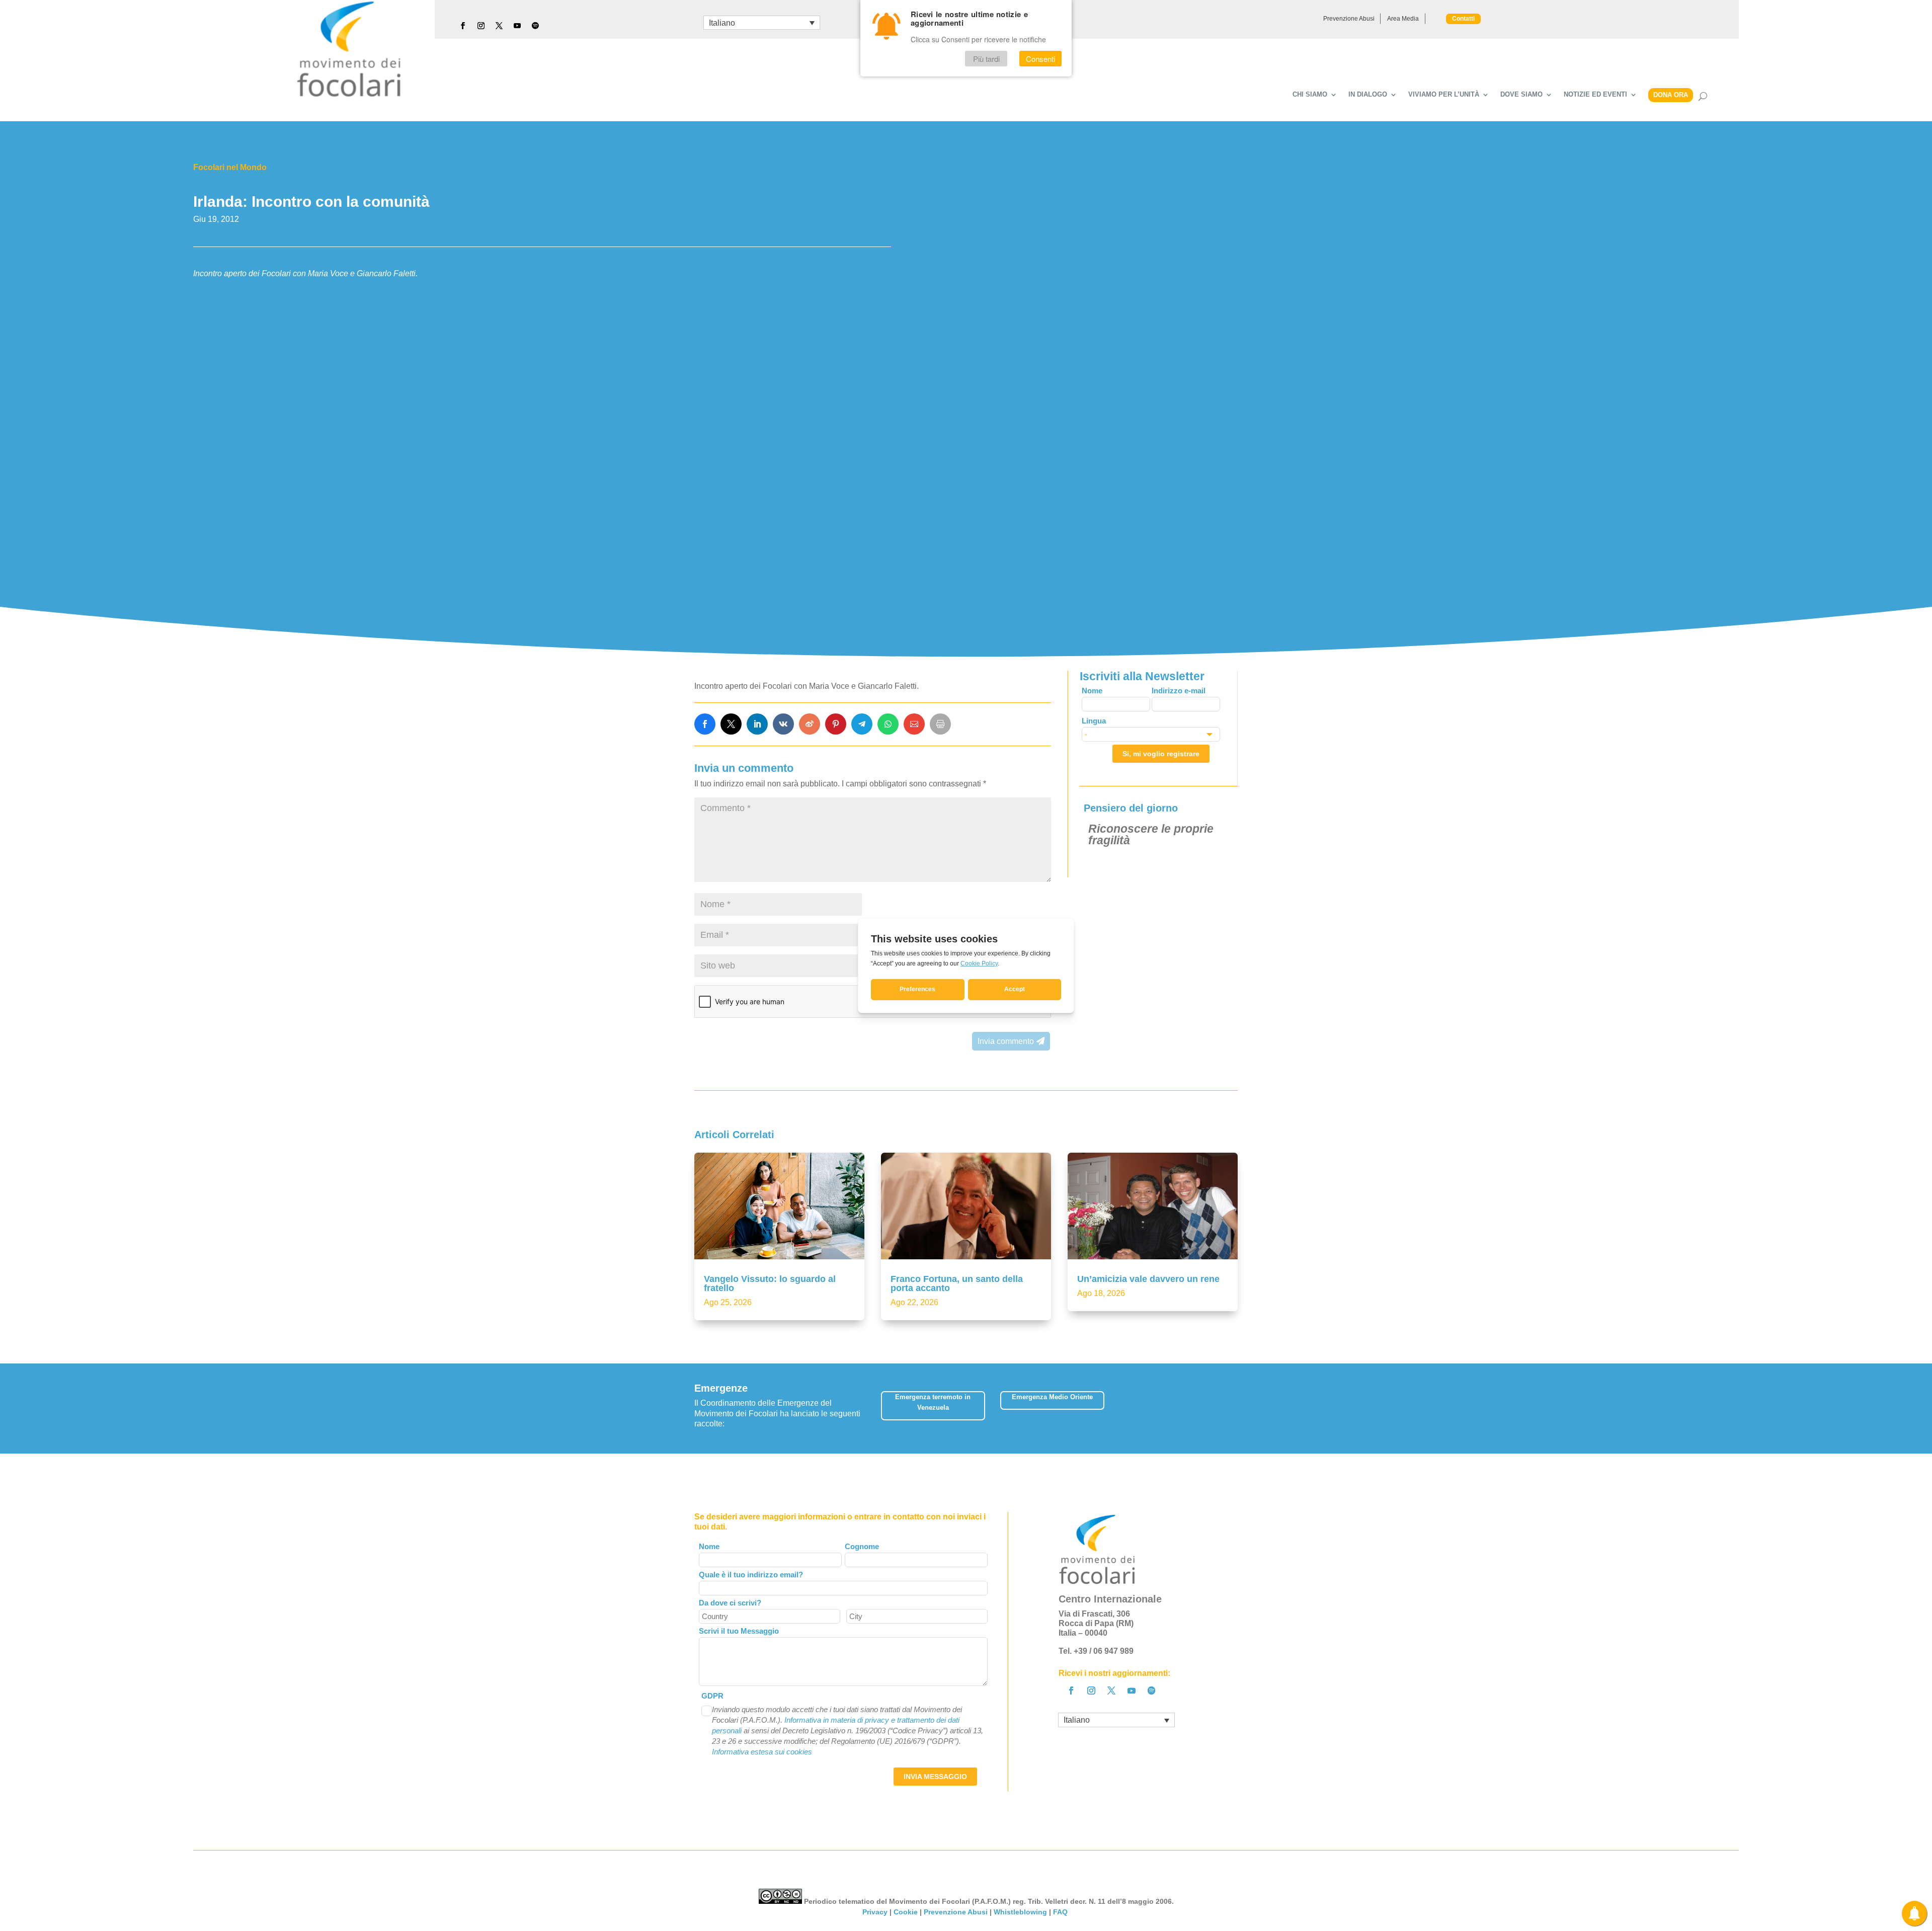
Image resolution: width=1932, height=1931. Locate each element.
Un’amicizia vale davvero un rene (1148, 1279)
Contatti (1463, 19)
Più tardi (986, 59)
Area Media (1403, 19)
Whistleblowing (1020, 1912)
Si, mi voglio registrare (1161, 754)
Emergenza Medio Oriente (1052, 1397)
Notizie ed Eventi (1595, 95)
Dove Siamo (1521, 95)
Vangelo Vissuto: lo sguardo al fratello (770, 1283)
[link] (705, 724)
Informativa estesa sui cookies (762, 1752)
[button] (1230, 1409)
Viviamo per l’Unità (1444, 95)
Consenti (1040, 59)
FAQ (1061, 1912)
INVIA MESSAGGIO (935, 1777)
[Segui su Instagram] (481, 26)
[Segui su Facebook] (463, 26)
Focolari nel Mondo (230, 167)
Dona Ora (1671, 95)
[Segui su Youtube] (517, 26)
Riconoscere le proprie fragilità (1151, 834)
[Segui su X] (499, 26)
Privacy (875, 1912)
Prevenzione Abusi (1349, 19)
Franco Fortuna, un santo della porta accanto (957, 1283)
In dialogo (1368, 95)
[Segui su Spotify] (535, 26)
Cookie (906, 1912)
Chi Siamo (1310, 95)
